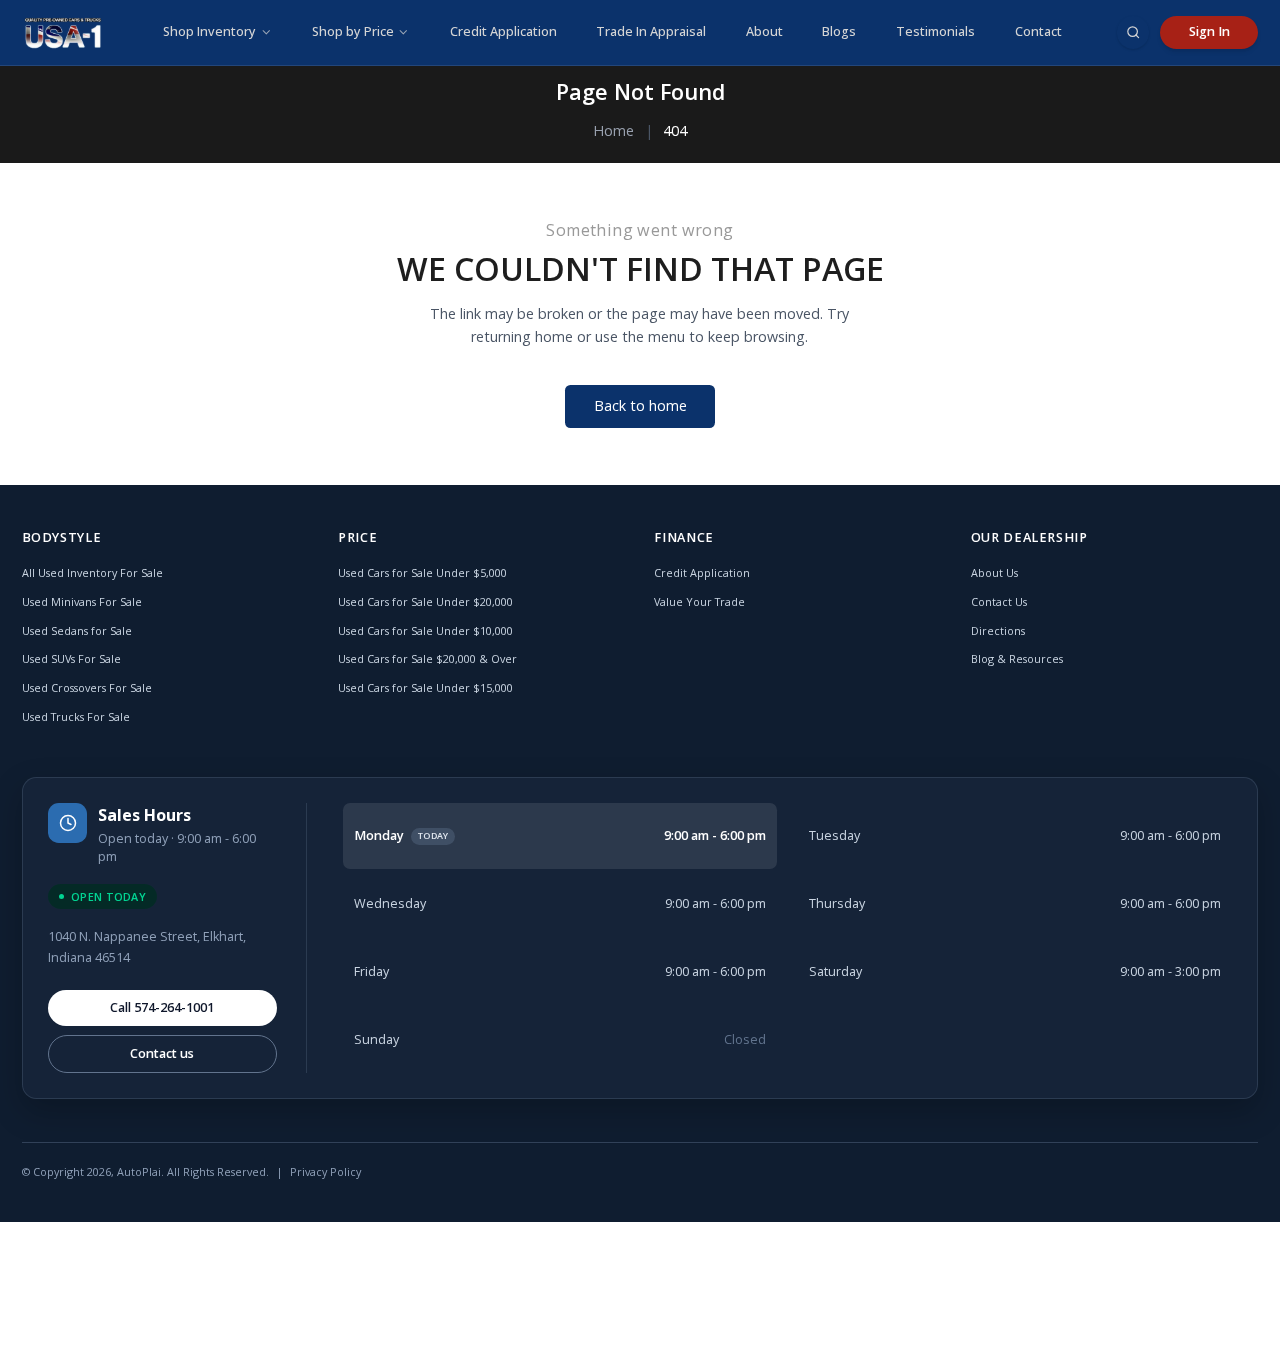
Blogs (839, 31)
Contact (1038, 31)
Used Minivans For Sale (82, 601)
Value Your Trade (699, 601)
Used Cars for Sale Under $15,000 (425, 687)
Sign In (1209, 31)
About (764, 31)
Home (613, 130)
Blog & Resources (1017, 658)
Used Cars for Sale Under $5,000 (422, 572)
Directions (998, 630)
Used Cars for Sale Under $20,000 (425, 601)
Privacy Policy (325, 1171)
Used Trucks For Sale (76, 716)
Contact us (162, 1053)
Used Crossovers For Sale (87, 687)
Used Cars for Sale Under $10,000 (425, 630)
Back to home (640, 405)
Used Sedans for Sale (77, 630)
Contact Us (999, 601)
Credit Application (503, 31)
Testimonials (935, 31)
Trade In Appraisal (651, 31)
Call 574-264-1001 (162, 1007)
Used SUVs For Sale (71, 658)
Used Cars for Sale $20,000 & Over (427, 658)
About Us (994, 572)
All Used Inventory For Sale (92, 572)
